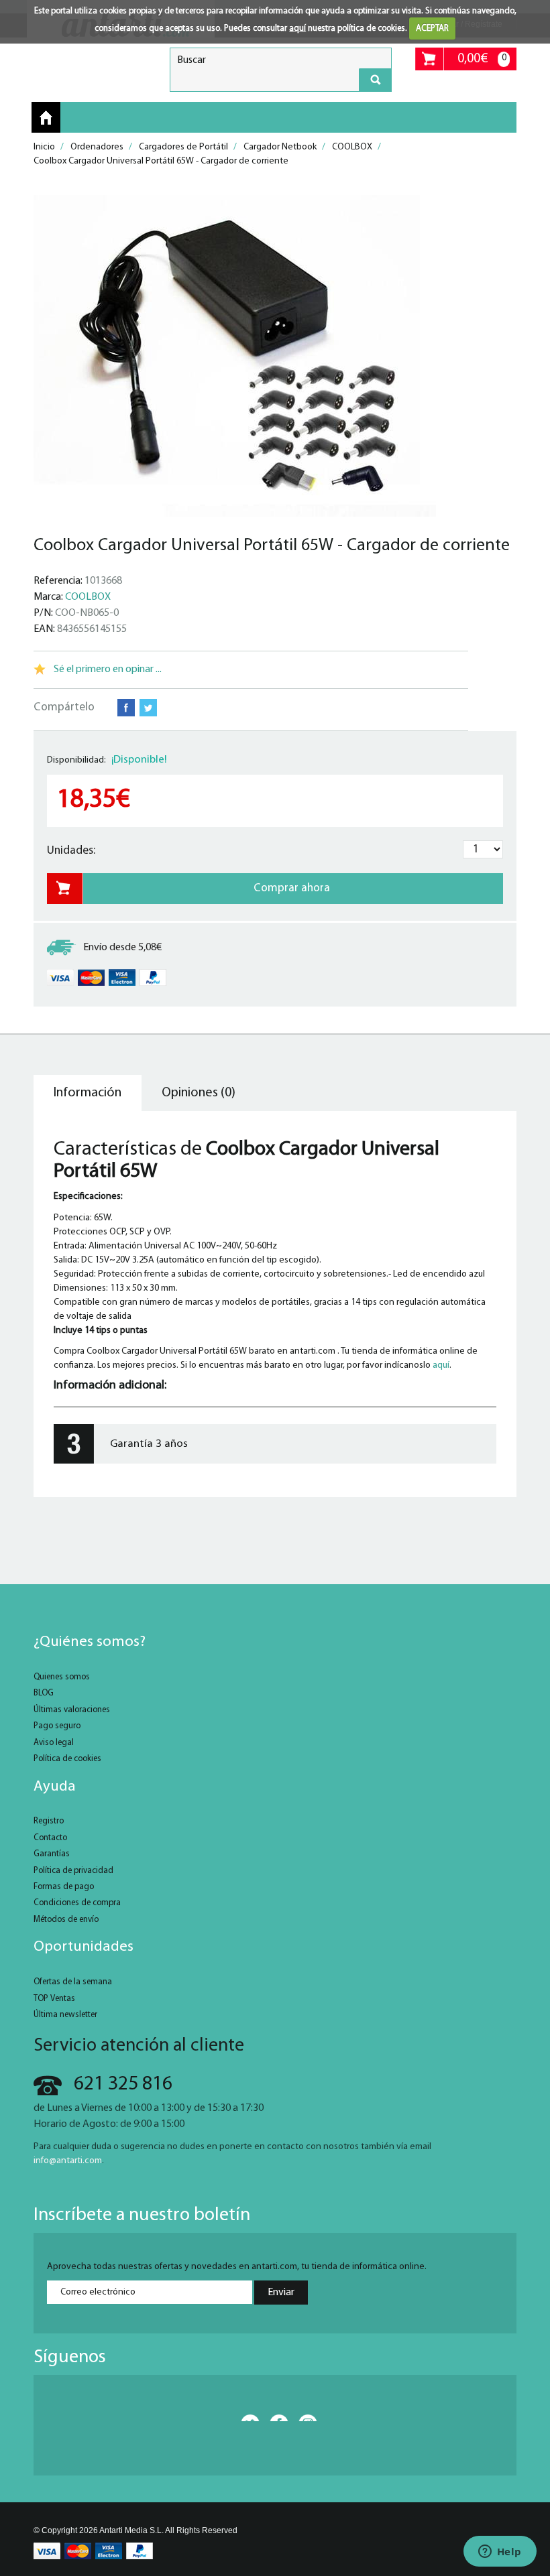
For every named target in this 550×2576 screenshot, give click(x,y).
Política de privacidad (73, 1871)
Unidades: (71, 851)
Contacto (50, 1838)
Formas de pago (64, 1887)
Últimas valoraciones (72, 1710)
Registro (49, 1821)
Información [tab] (88, 1093)
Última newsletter (65, 2015)
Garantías (52, 1854)
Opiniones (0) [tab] (199, 1093)
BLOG (44, 1693)
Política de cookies (67, 1759)
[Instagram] (304, 2418)
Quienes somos (62, 1677)
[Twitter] (246, 2418)
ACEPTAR (432, 28)
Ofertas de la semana (73, 1982)
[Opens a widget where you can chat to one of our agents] (500, 2553)
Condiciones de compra (77, 1903)
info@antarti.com (68, 2161)
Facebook (126, 708)
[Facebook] (275, 2418)
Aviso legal (54, 1743)
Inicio (46, 118)
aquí (297, 28)
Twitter (148, 708)
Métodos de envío (66, 1920)
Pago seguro (57, 1726)
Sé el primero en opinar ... (108, 669)
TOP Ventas (54, 1999)
